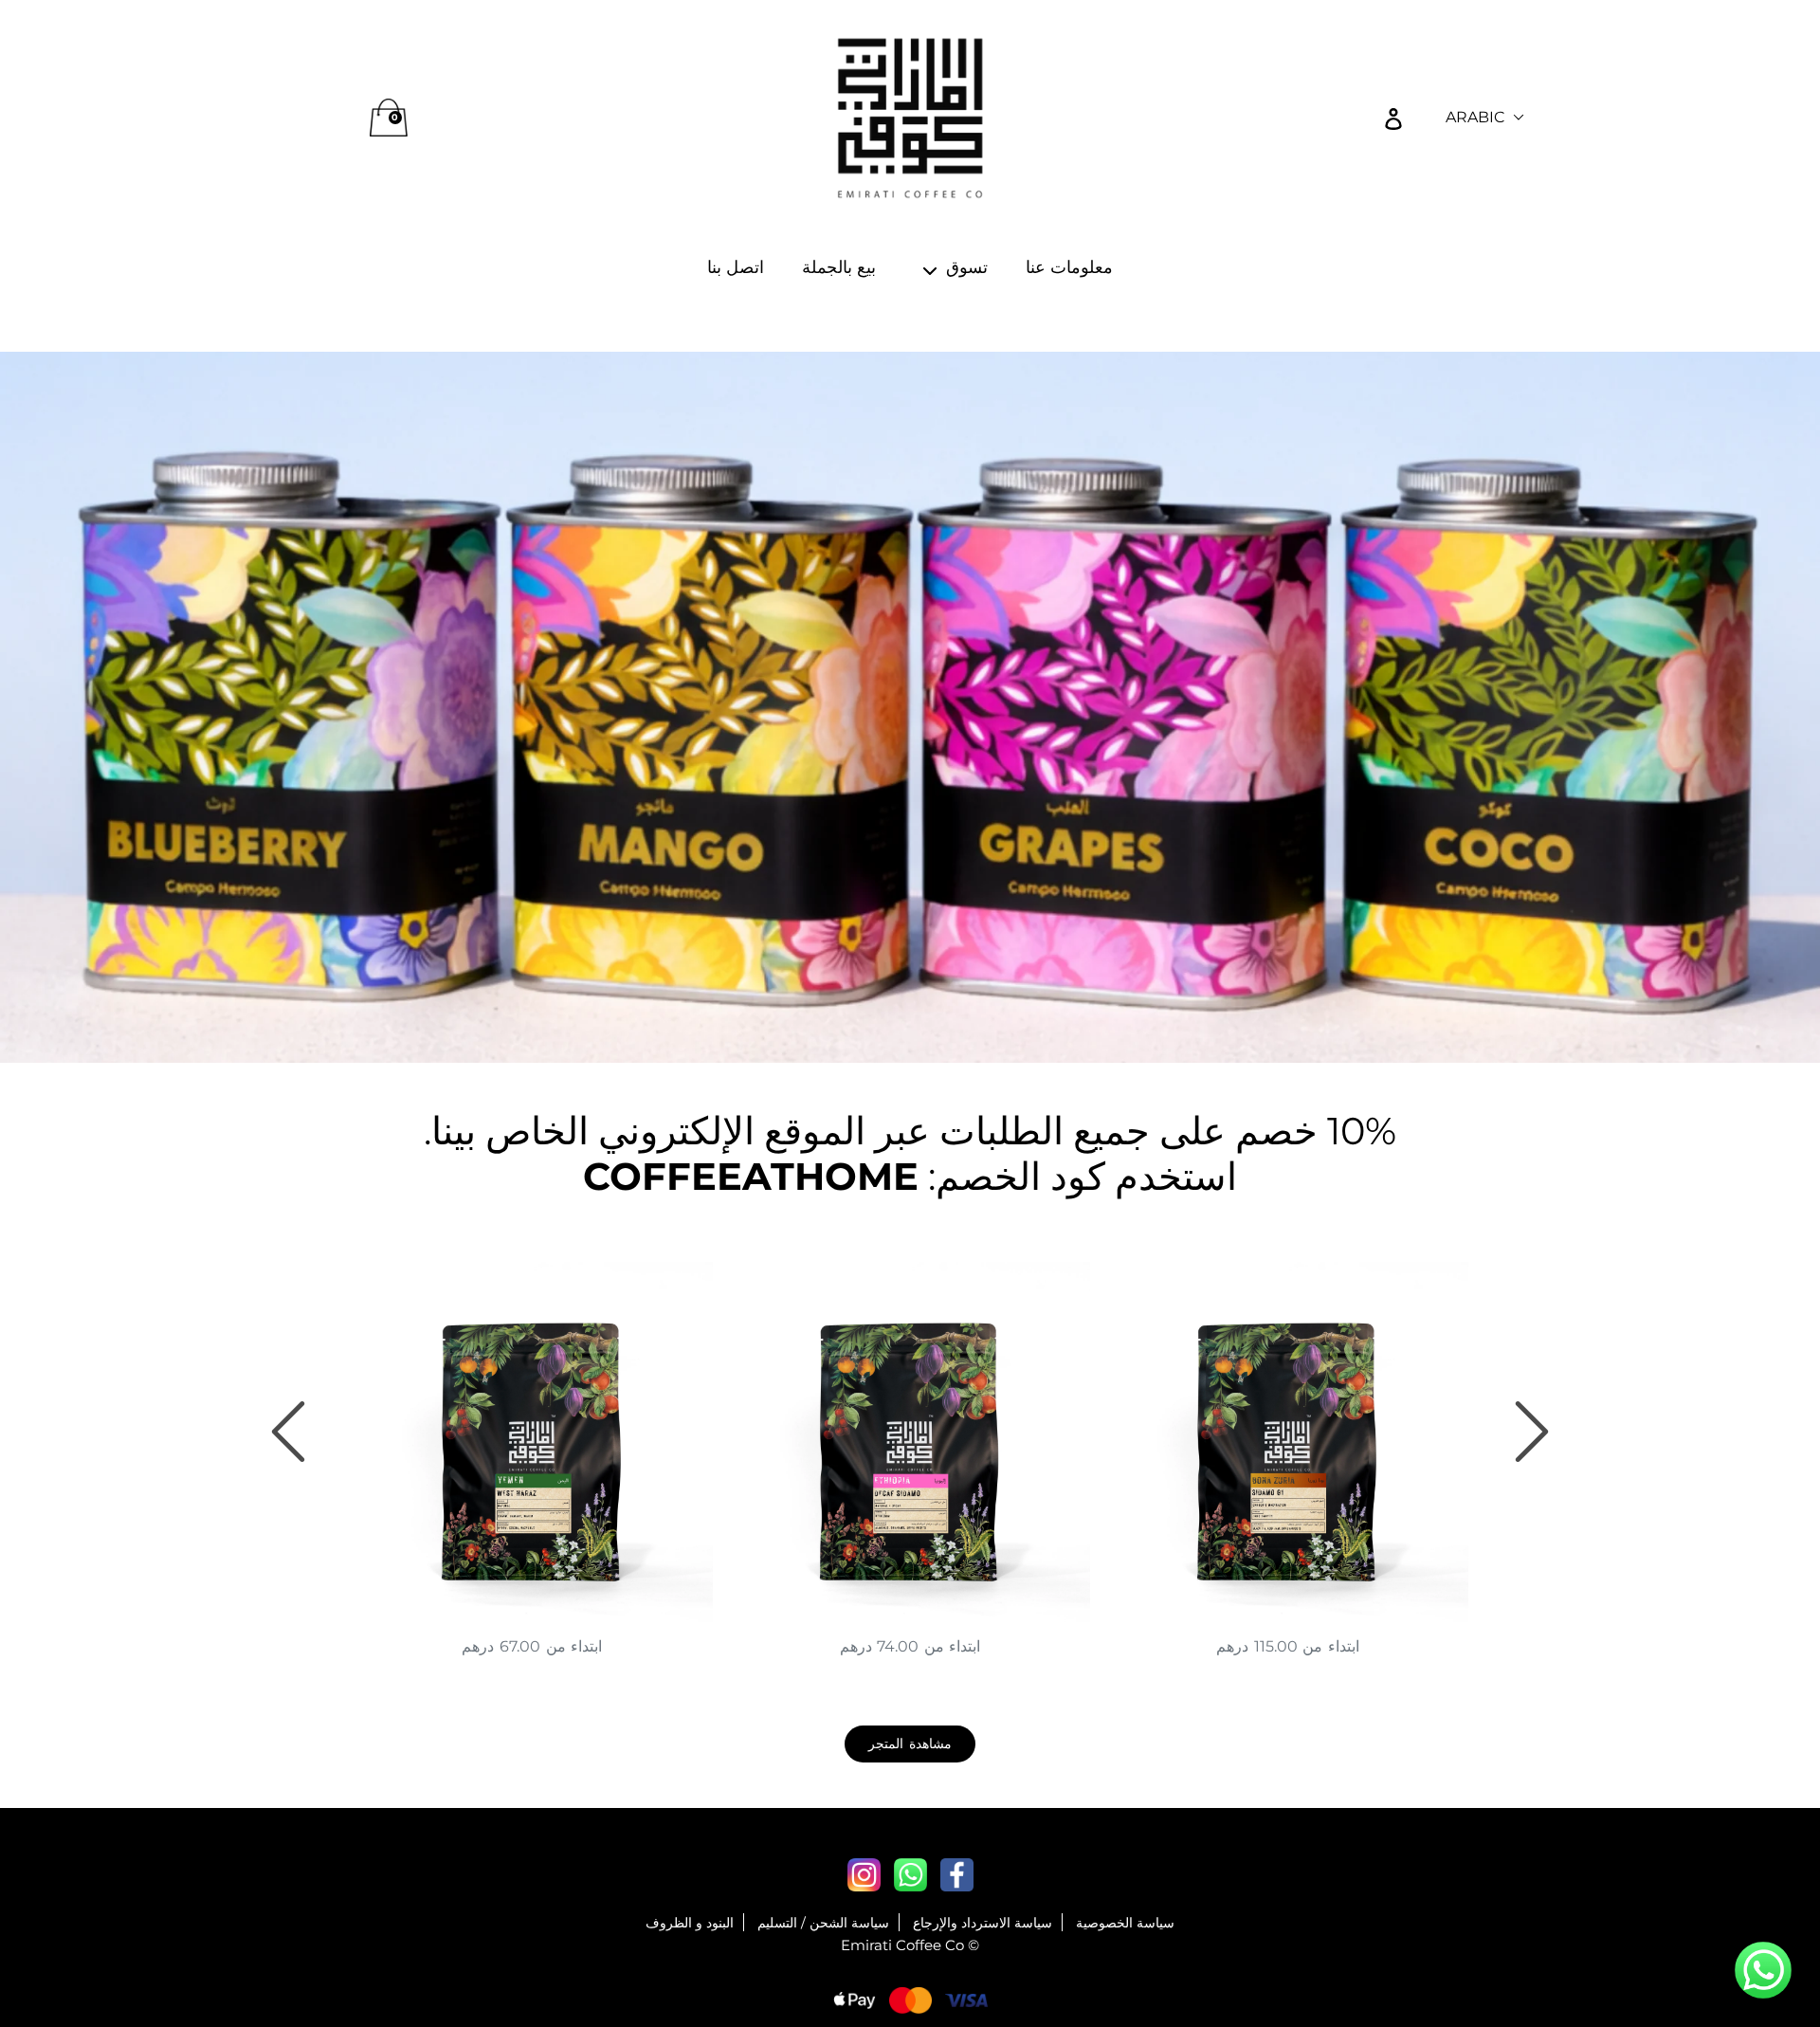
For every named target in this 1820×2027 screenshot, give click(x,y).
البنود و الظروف (690, 1923)
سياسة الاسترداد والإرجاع (983, 1923)
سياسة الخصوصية (1125, 1923)
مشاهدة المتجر (910, 1744)
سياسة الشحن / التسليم (823, 1923)
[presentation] (288, 1432)
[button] (1763, 1972)
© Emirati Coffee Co (910, 1945)
